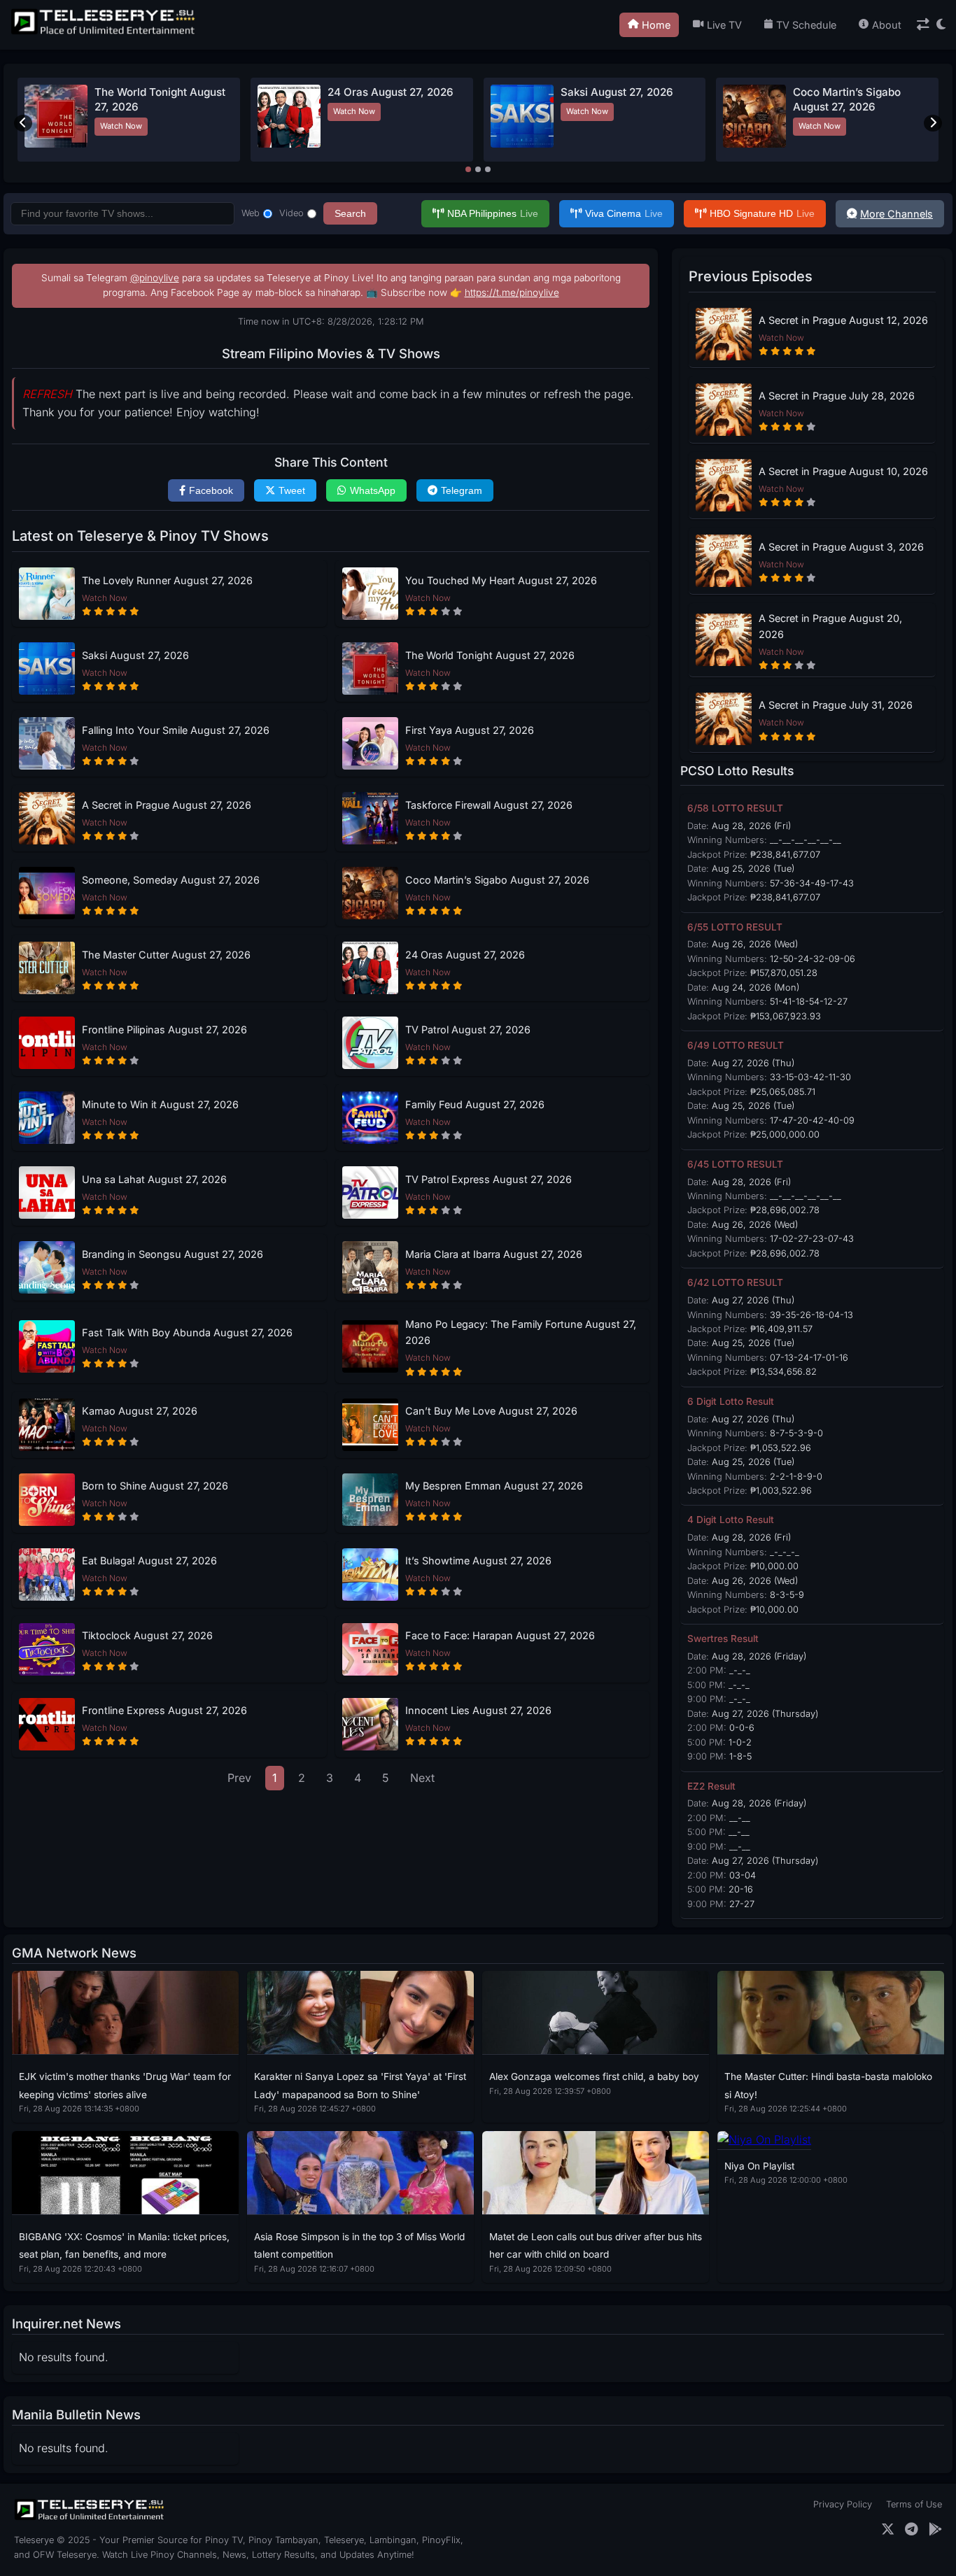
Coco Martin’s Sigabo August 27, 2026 (497, 880)
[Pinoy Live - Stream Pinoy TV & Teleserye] (104, 33)
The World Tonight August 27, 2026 (490, 655)
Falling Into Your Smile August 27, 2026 (176, 730)
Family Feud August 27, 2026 (475, 1104)
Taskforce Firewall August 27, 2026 (489, 805)
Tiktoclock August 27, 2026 (147, 1635)
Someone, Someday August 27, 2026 (171, 880)
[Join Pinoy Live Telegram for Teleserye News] (912, 2529)
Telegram (462, 490)
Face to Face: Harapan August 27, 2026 (500, 1635)
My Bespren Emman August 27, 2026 (494, 1486)
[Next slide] (933, 123)
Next (422, 1778)
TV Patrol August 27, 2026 (468, 1029)
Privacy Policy (843, 2504)
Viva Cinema (624, 213)
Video (291, 213)
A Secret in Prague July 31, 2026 (836, 705)
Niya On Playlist (759, 2166)
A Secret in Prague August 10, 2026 (843, 471)
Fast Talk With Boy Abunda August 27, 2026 (187, 1332)
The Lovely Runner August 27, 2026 (167, 580)
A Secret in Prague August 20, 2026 (830, 626)
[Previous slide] (23, 123)
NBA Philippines (493, 213)
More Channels (897, 214)
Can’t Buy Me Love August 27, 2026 (491, 1411)
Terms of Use (914, 2504)
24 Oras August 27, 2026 (391, 92)
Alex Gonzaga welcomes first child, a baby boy (594, 2076)
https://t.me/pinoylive (512, 292)
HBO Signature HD (762, 213)
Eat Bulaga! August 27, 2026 (149, 1561)
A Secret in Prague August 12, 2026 (843, 320)
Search (350, 213)
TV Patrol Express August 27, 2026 (488, 1179)
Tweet (292, 490)
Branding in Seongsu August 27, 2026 (173, 1254)
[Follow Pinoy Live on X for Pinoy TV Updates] (888, 2529)
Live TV (724, 25)
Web (251, 213)
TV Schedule (806, 25)
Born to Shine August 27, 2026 (155, 1486)
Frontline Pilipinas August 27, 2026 (164, 1029)
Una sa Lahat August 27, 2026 (154, 1179)
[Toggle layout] (923, 25)
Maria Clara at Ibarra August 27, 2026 (494, 1254)
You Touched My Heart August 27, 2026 (501, 580)
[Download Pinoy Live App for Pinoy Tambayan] (935, 2529)
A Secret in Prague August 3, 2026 (841, 547)
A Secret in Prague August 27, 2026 (167, 805)
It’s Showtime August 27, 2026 (478, 1561)
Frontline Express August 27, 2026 (164, 1710)
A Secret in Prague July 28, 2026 (837, 396)
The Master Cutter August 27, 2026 (166, 955)
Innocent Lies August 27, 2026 (478, 1710)
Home (656, 25)
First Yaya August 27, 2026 (470, 730)
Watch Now (121, 126)
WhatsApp (373, 490)
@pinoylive (155, 278)
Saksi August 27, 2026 (617, 92)
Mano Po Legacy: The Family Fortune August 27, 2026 (521, 1332)
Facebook (211, 490)
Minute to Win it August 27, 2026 (160, 1104)
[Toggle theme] (941, 25)
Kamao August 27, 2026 (140, 1411)
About (887, 25)
